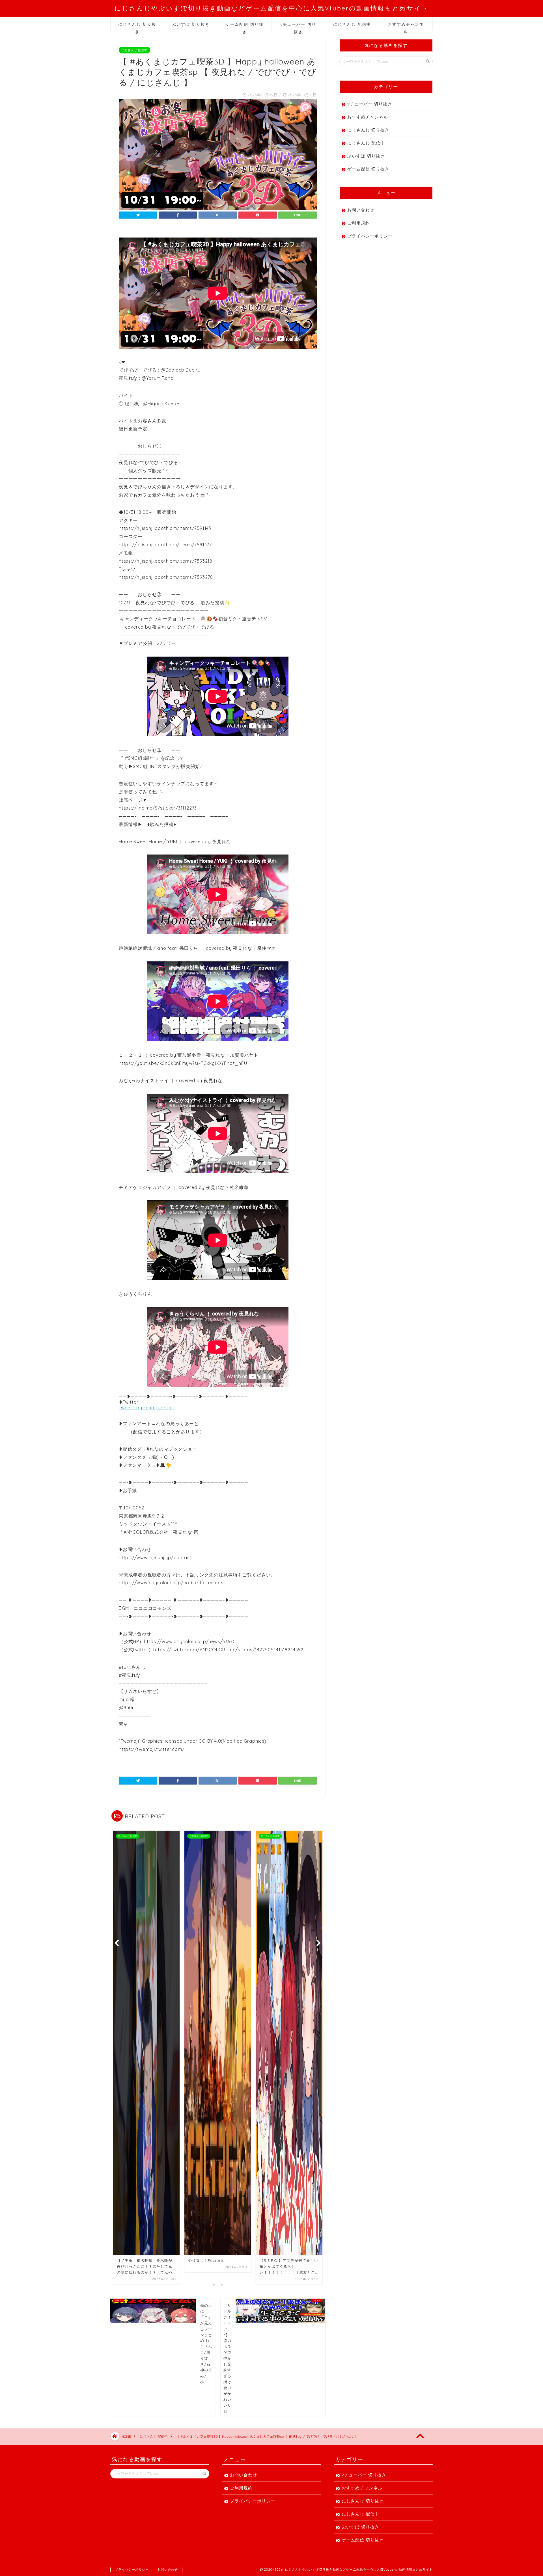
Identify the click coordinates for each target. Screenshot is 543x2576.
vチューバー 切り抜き (298, 26)
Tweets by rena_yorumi (146, 1408)
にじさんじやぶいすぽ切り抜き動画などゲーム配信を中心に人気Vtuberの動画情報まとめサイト (272, 8)
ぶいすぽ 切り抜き (191, 24)
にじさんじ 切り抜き (137, 26)
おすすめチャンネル (406, 26)
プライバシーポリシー (370, 236)
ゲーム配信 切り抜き (245, 26)
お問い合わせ (361, 210)
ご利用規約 (359, 223)
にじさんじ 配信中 (352, 24)
